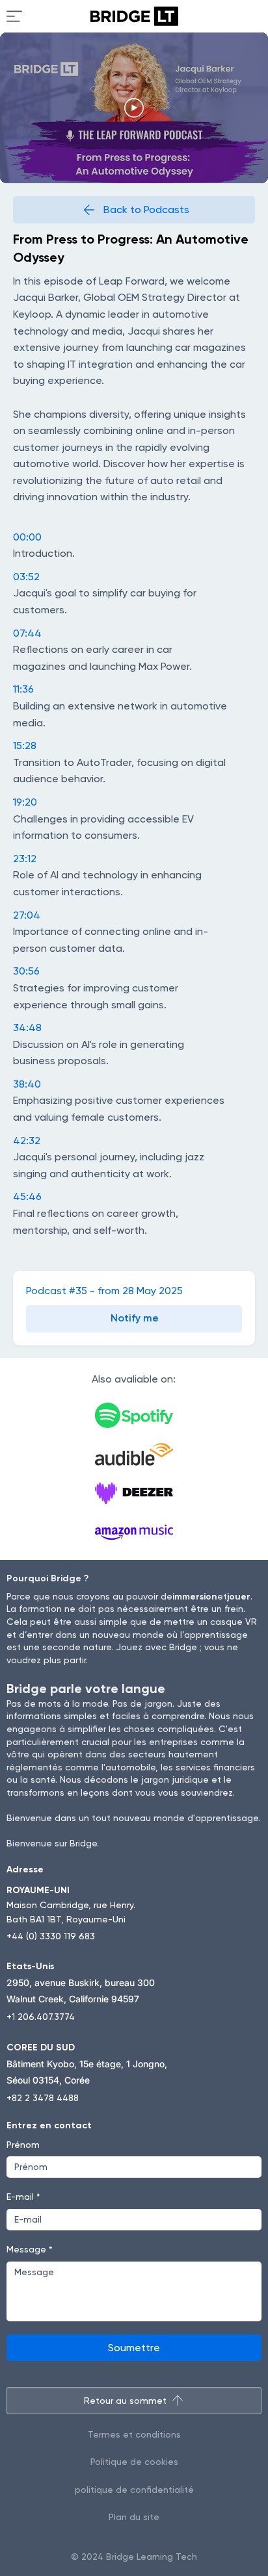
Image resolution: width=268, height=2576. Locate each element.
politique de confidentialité (134, 2490)
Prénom (23, 2145)
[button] (134, 1319)
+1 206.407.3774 (41, 2017)
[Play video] (134, 108)
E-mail (23, 2197)
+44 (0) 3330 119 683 (51, 1936)
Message (30, 2249)
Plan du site (134, 2517)
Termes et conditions (134, 2434)
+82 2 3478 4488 (43, 2098)
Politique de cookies (134, 2462)
